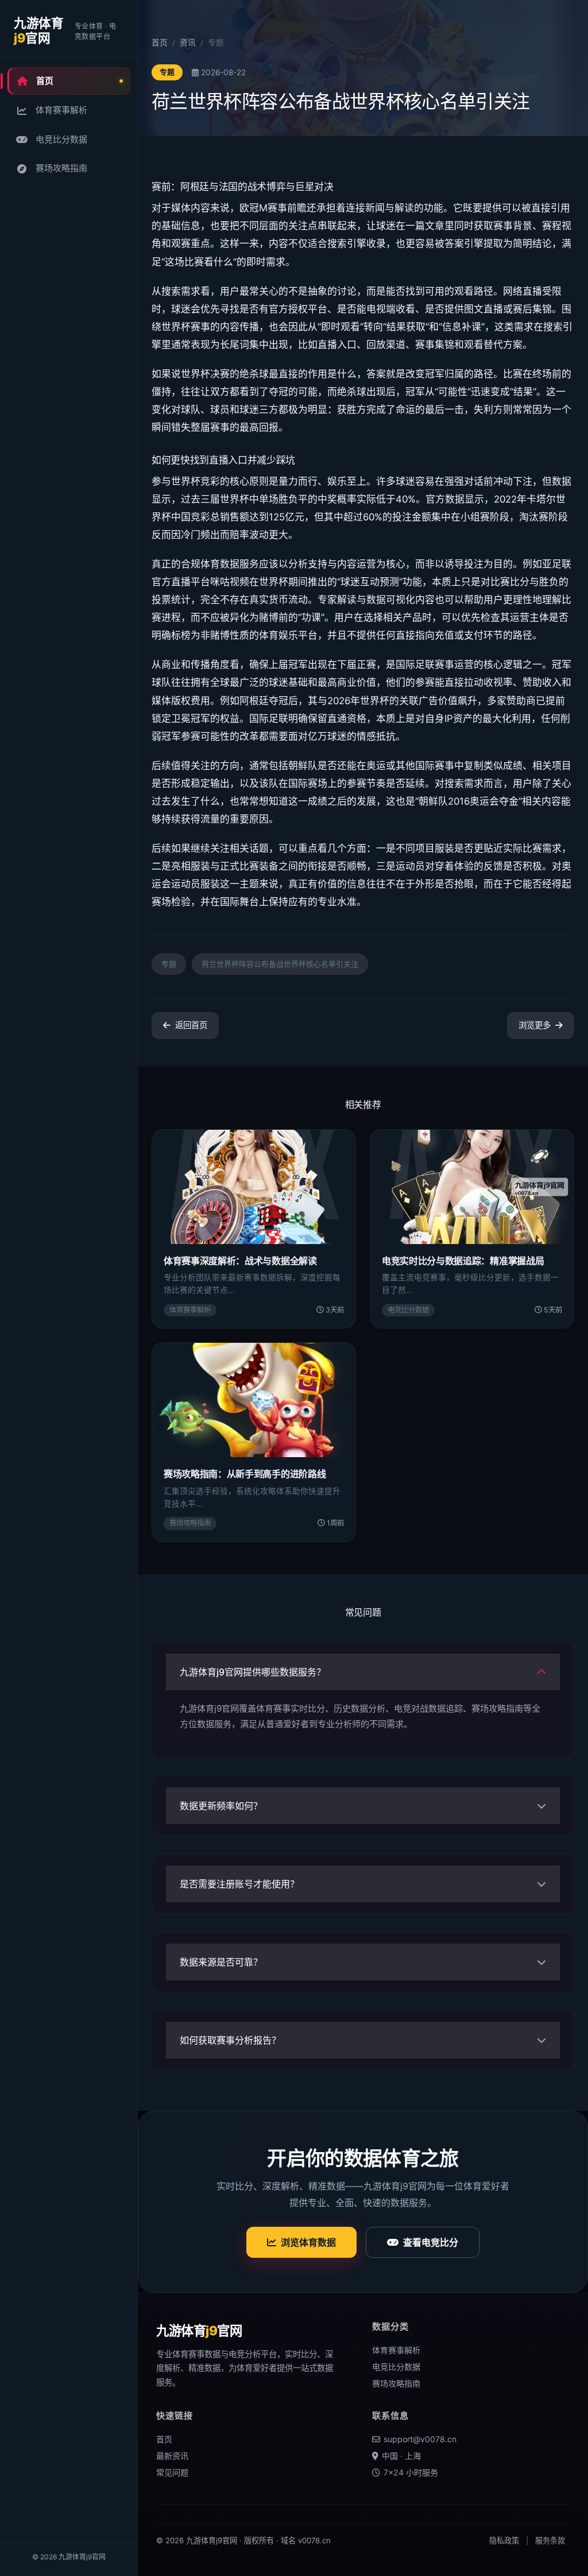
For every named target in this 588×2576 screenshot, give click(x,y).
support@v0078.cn (420, 2439)
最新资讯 (172, 2456)
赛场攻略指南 (61, 168)
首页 (45, 81)
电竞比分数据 (61, 139)
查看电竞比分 (431, 2242)
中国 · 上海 (401, 2456)
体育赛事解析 (61, 110)
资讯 (188, 43)
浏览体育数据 (308, 2242)
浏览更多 (535, 1025)
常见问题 (172, 2472)
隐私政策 (504, 2540)
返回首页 (191, 1025)
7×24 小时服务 (411, 2472)
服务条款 (550, 2540)
